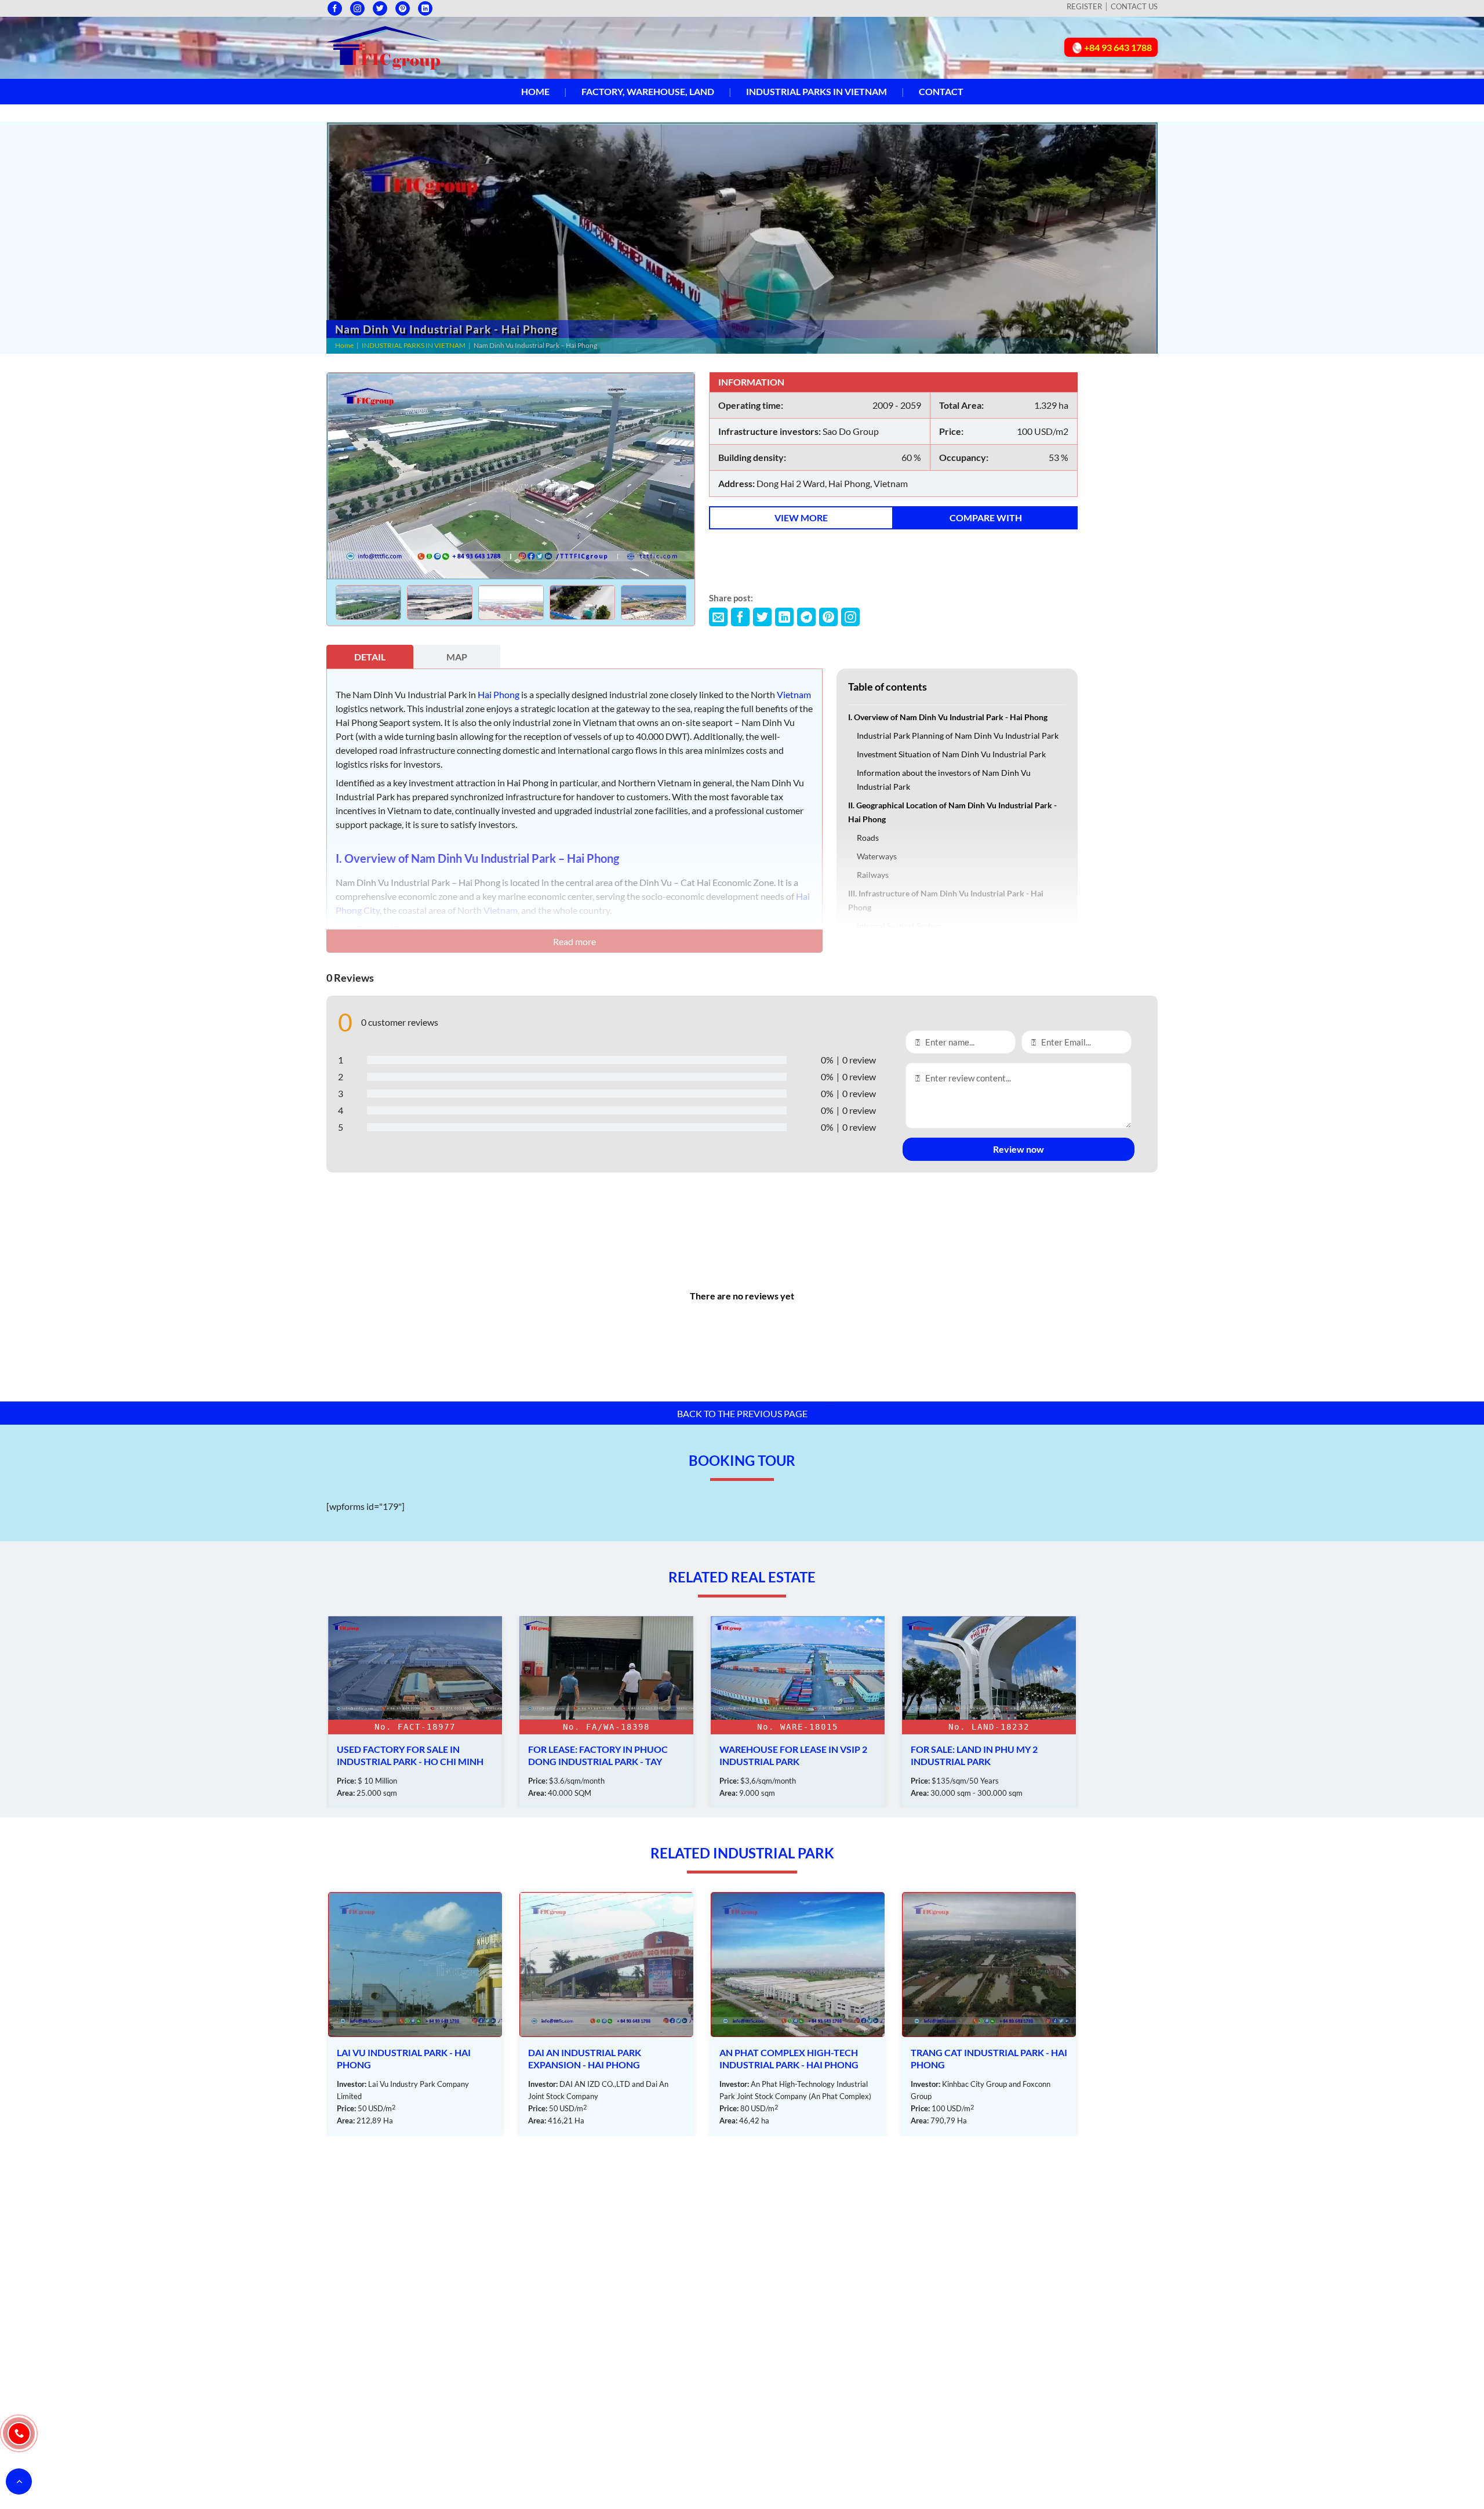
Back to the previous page (742, 1413)
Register (1084, 6)
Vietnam (794, 694)
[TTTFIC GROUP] (384, 46)
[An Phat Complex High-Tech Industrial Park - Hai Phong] (606, 2014)
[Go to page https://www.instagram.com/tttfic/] (357, 8)
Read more (574, 941)
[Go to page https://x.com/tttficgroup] (380, 8)
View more (801, 518)
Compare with (986, 518)
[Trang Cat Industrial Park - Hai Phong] (798, 2014)
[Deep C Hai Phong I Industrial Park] (989, 2014)
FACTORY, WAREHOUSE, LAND (648, 91)
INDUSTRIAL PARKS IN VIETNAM (816, 91)
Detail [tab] (370, 657)
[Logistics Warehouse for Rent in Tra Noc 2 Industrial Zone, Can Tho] (989, 1712)
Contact (941, 91)
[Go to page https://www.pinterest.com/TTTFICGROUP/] (403, 8)
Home (535, 91)
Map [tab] (457, 657)
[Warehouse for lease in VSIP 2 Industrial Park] (606, 1712)
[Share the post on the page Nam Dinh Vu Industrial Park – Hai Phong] (718, 617)
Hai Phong (499, 694)
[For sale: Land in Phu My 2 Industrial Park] (798, 1712)
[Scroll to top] (19, 2481)
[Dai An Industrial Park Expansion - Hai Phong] (415, 2014)
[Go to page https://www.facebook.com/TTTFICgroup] (335, 8)
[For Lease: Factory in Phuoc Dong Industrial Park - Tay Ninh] (415, 1712)
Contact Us (1134, 6)
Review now (1019, 1149)
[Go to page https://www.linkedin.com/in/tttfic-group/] (425, 8)
